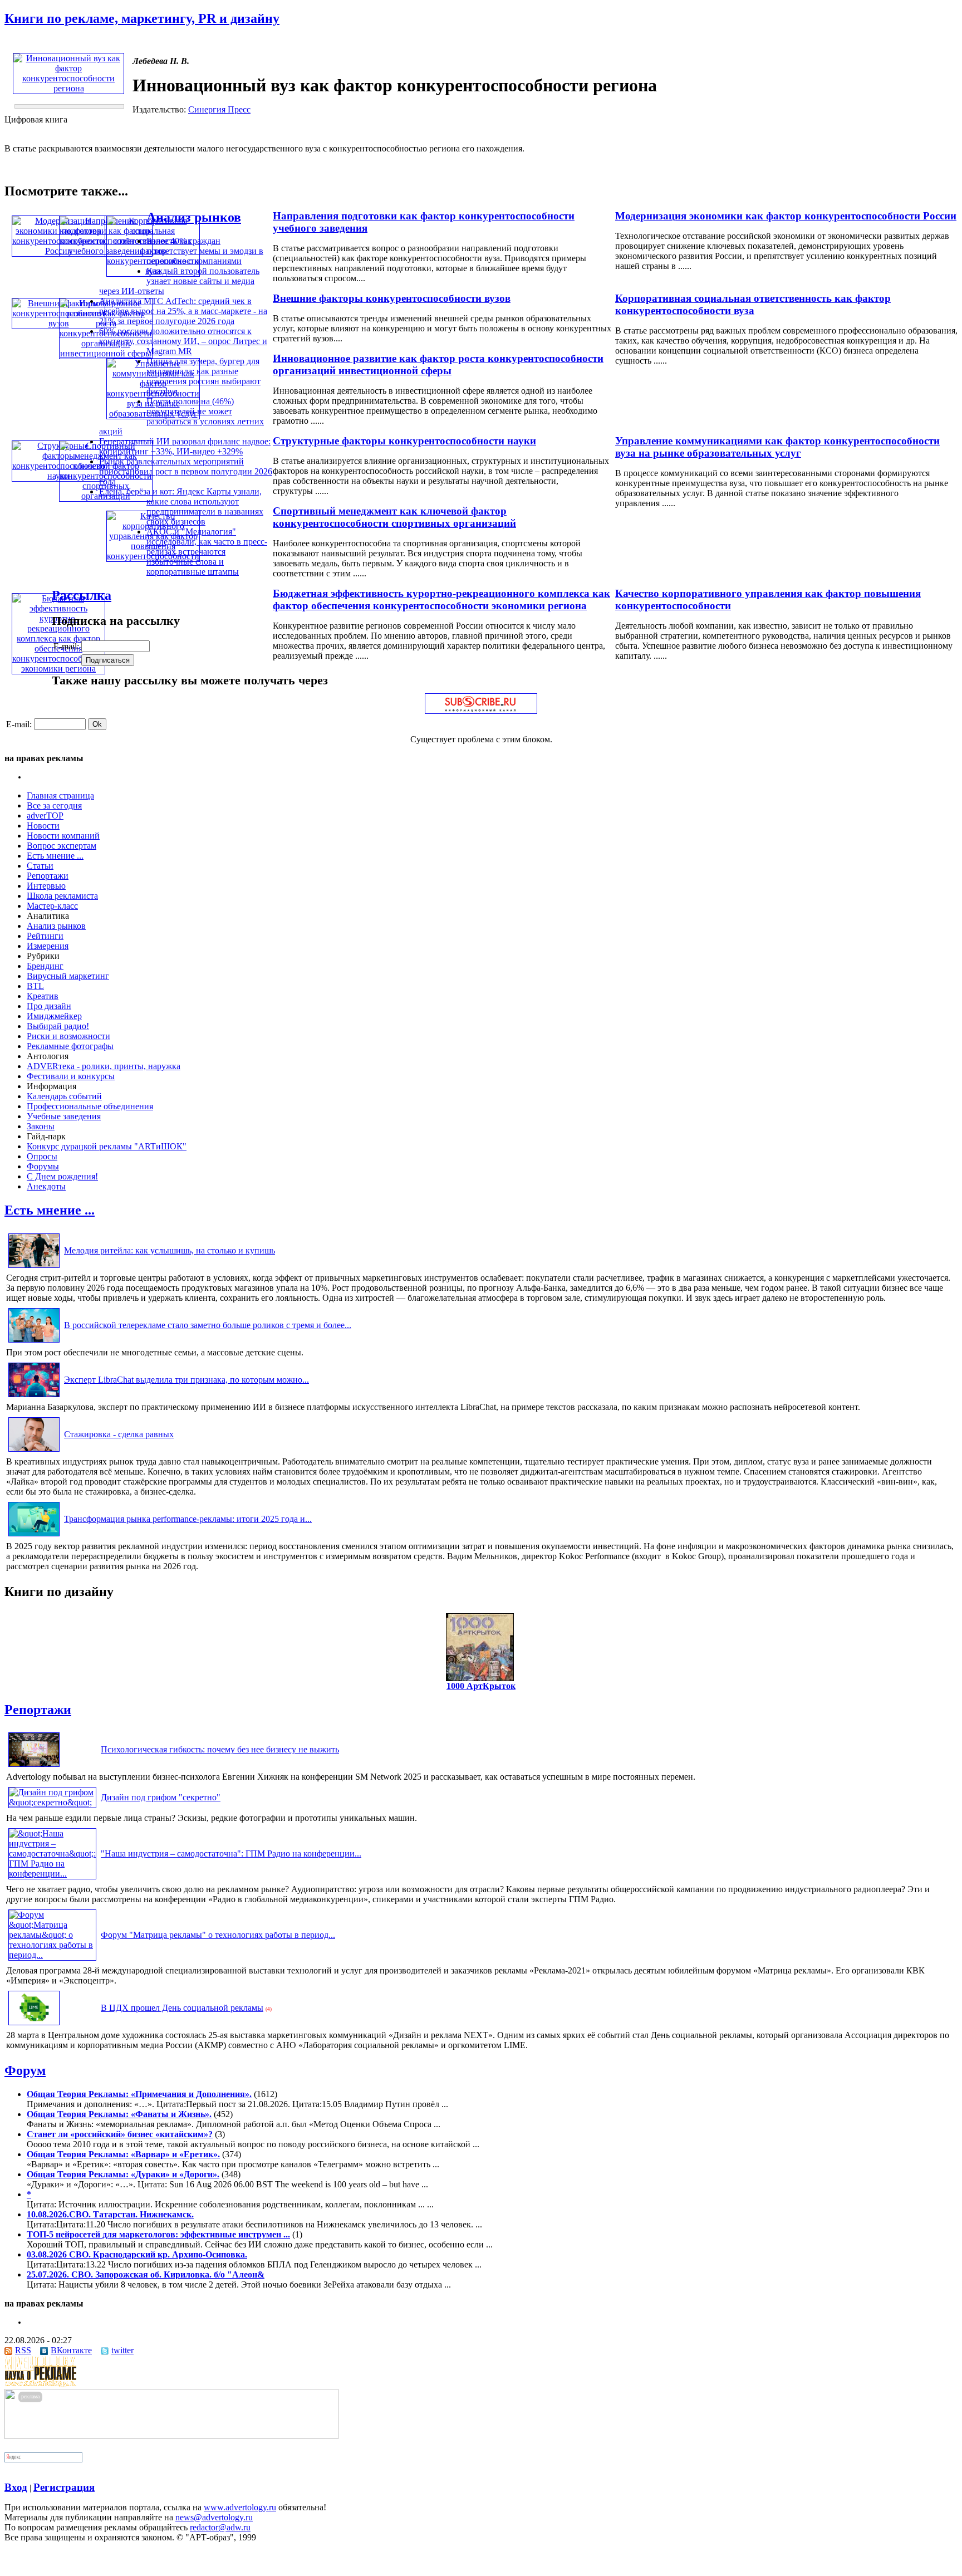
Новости (43, 826)
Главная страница (60, 795)
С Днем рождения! (62, 1176)
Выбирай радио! (58, 1026)
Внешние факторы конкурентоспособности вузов (392, 298)
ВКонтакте (71, 2350)
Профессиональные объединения (90, 1106)
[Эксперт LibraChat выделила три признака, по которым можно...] (34, 1397)
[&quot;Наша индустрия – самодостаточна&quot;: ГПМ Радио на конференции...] (52, 1874)
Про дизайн (49, 1006)
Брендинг (45, 966)
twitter (122, 2350)
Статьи (40, 866)
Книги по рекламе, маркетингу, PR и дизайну (142, 18)
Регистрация (64, 2487)
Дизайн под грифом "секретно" (161, 1797)
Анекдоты (46, 1186)
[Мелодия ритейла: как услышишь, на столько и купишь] (34, 1268)
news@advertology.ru (214, 2517)
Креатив (43, 996)
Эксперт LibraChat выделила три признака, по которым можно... (186, 1380)
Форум (25, 2070)
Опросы (42, 1156)
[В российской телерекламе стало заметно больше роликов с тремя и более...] (34, 1342)
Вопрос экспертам (62, 846)
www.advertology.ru (240, 2507)
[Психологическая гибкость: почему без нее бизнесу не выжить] (34, 1767)
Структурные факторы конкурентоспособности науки (404, 441)
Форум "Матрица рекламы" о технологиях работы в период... (218, 1935)
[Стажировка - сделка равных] (34, 1451)
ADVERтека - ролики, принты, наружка (104, 1066)
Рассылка (82, 595)
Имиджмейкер (54, 1016)
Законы (41, 1126)
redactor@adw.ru (220, 2527)
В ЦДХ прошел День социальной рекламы (182, 2008)
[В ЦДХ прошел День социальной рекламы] (34, 2025)
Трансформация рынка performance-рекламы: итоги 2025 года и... (188, 1519)
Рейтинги (45, 936)
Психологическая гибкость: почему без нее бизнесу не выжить (220, 1749)
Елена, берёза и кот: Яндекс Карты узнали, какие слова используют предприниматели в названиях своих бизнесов (181, 506)
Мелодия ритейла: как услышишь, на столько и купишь (170, 1250)
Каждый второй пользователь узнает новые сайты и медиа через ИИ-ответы (179, 281)
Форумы (43, 1166)
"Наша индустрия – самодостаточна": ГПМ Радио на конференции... (231, 1853)
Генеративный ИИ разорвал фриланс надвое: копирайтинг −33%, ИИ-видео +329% (185, 446)
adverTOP (45, 816)
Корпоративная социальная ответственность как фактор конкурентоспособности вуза (753, 304)
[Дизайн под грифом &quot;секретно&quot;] (52, 1802)
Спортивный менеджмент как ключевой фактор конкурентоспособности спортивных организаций (394, 517)
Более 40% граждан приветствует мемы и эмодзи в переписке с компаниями (205, 251)
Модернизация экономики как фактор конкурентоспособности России (786, 216)
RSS (23, 2350)
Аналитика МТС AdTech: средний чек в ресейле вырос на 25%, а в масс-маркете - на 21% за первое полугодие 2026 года (183, 311)
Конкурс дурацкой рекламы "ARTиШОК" (107, 1146)
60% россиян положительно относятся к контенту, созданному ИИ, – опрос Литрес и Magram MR (183, 341)
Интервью (46, 886)
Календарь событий (64, 1096)
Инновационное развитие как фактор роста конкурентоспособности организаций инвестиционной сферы (438, 364)
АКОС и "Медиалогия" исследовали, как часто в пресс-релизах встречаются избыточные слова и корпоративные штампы (207, 552)
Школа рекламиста (62, 896)
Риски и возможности (68, 1036)
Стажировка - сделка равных (119, 1434)
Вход (16, 2487)
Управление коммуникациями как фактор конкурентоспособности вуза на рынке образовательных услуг (777, 447)
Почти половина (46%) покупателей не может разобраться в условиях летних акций (181, 416)
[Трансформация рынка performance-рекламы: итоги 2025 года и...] (34, 1536)
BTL (35, 986)
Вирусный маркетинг (68, 976)
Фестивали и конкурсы (71, 1076)
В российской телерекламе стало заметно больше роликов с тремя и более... (208, 1325)
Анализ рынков (194, 217)
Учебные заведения (64, 1116)
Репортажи (48, 876)
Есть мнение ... (55, 856)
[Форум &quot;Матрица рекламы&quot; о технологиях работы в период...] (52, 1955)
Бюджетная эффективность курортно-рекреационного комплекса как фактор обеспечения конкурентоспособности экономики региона (441, 599)
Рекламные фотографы (70, 1046)
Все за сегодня (54, 805)
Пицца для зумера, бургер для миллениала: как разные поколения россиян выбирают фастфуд (203, 376)
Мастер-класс (52, 906)
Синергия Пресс (219, 109)
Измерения (48, 946)
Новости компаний (63, 836)
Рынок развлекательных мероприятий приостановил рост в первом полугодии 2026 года (186, 471)
